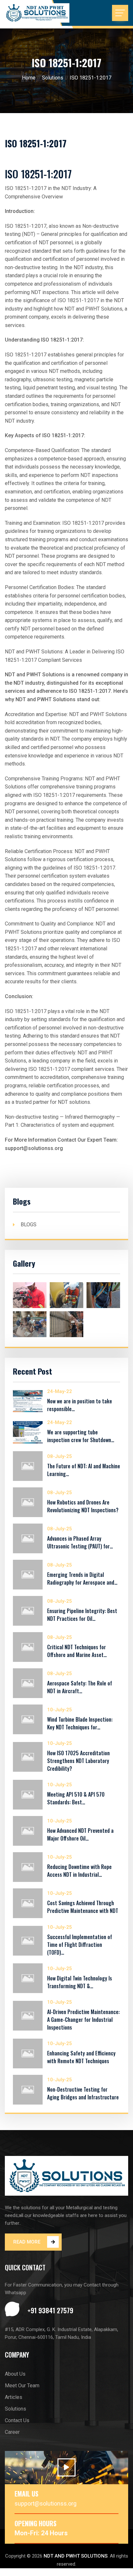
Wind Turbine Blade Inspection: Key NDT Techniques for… (80, 1723)
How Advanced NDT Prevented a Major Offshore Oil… (80, 1834)
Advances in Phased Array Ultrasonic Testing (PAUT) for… (80, 1542)
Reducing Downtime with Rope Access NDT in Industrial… (79, 1871)
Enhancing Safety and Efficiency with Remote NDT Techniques (81, 2057)
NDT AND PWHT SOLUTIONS (76, 2556)
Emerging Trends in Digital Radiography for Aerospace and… (82, 1578)
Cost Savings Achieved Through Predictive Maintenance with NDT (83, 1907)
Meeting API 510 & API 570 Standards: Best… (76, 1798)
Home (29, 78)
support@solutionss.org (46, 2503)
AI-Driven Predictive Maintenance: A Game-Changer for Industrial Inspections (83, 2020)
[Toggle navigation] (120, 13)
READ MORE (27, 2242)
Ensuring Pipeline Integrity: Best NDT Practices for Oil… (82, 1615)
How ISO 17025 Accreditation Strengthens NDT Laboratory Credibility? (78, 1761)
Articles (14, 2397)
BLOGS (29, 1225)
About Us (15, 2374)
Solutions (53, 78)
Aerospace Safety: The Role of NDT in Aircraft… (80, 1687)
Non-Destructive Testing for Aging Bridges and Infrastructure (83, 2093)
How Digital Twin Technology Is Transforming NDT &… (80, 1982)
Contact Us (17, 2420)
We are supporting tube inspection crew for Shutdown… (81, 1436)
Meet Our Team (22, 2386)
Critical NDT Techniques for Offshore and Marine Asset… (77, 1651)
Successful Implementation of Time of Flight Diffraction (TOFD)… (80, 1945)
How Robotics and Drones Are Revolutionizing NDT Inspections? (83, 1506)
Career (12, 2432)
